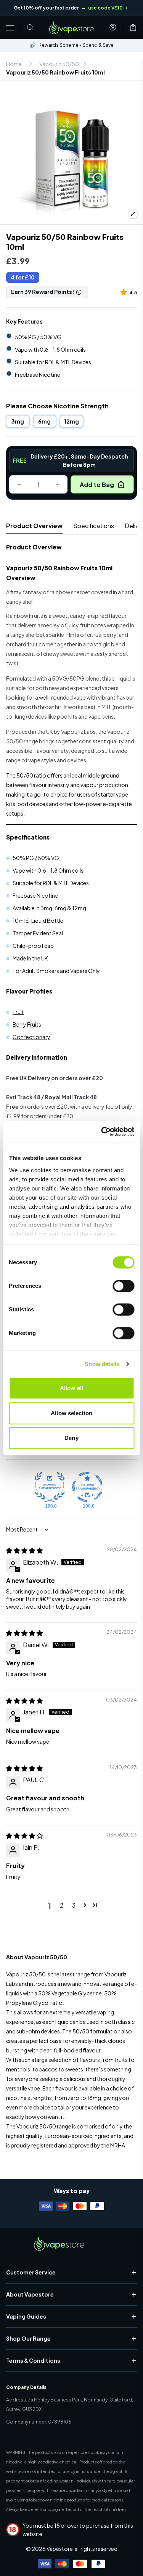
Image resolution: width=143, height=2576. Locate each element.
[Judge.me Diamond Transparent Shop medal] (87, 1487)
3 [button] (74, 1905)
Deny (71, 1438)
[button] (125, 292)
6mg (44, 421)
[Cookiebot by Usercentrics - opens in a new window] (102, 1132)
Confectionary (31, 1037)
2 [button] (62, 1905)
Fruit (18, 1012)
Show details (102, 1364)
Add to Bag (97, 485)
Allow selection (71, 1413)
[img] (24, 1550)
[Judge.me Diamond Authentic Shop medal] (50, 1487)
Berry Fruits (27, 1024)
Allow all (71, 1388)
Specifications (94, 526)
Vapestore (60, 2549)
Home (14, 64)
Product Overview (34, 526)
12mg (71, 421)
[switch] (123, 1286)
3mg (18, 421)
